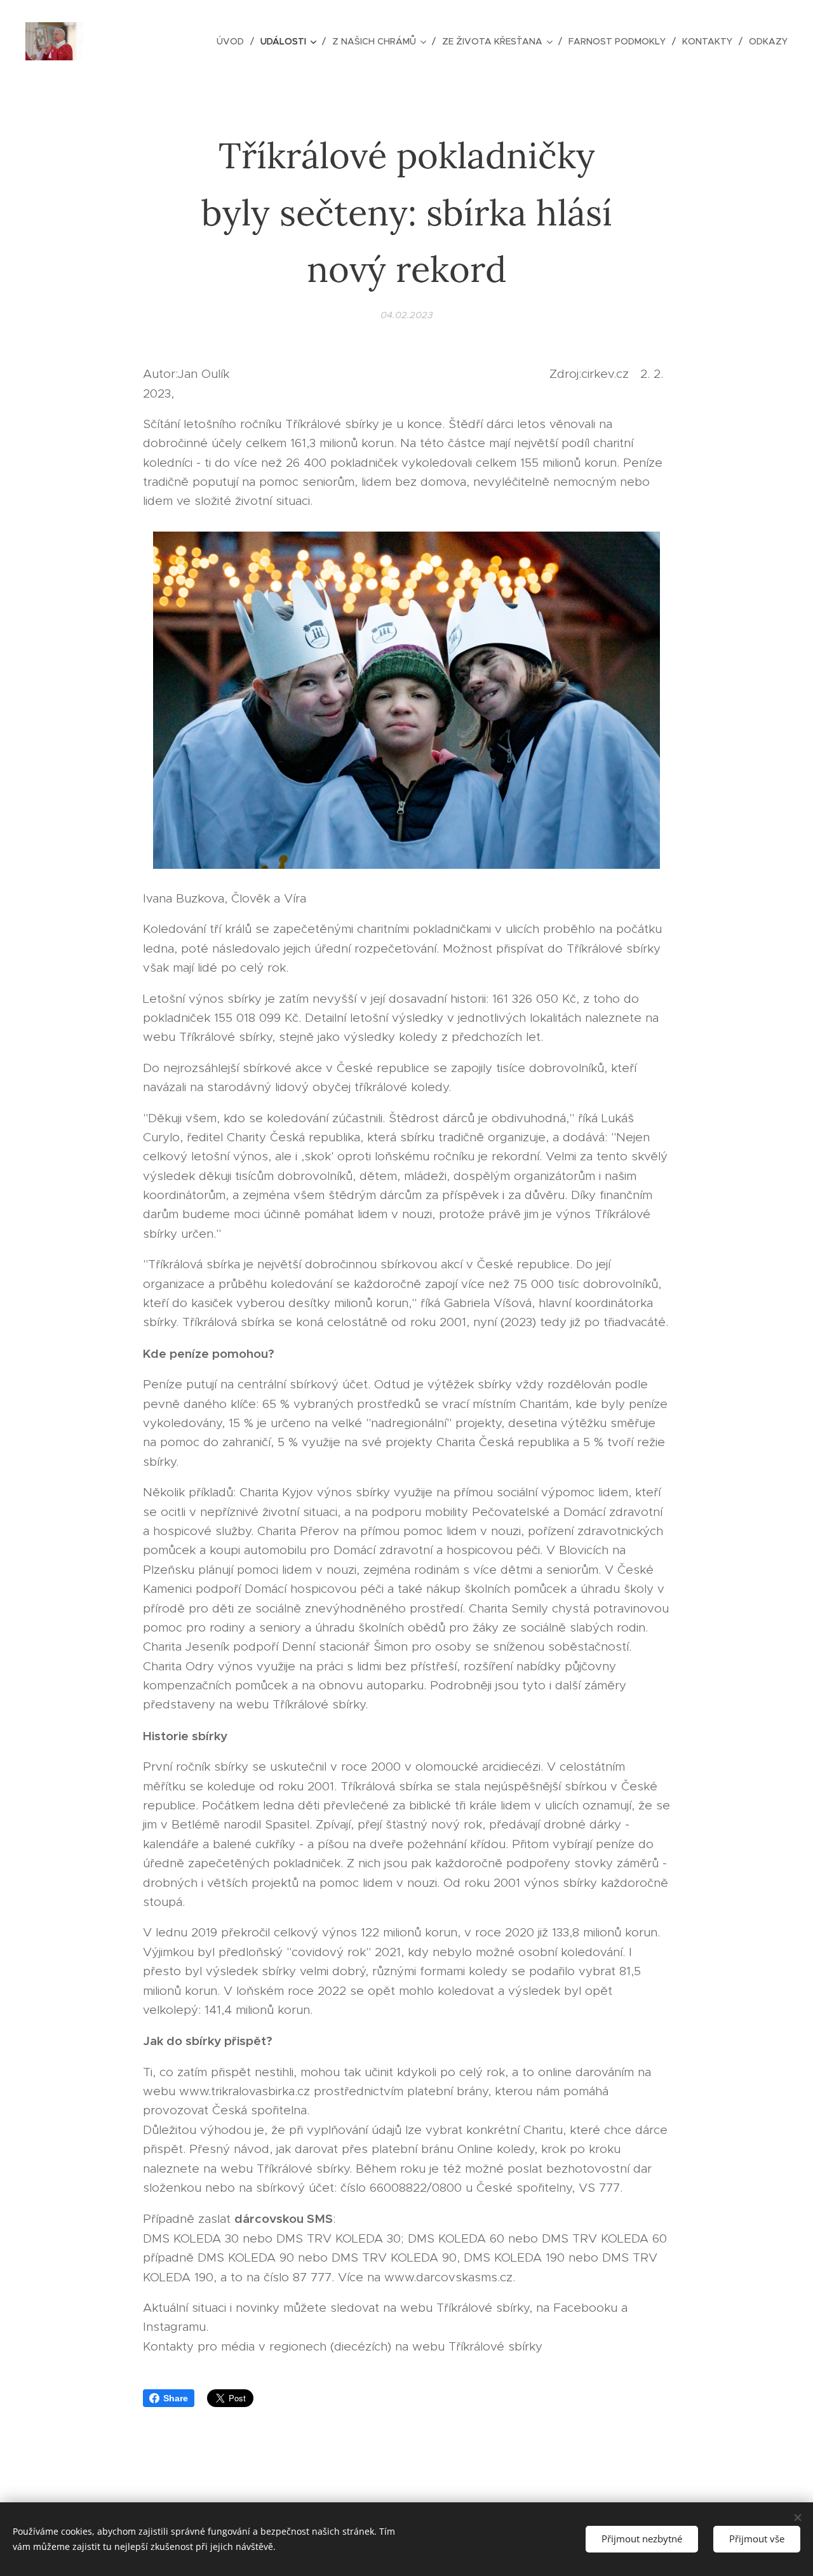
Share (176, 2398)
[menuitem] (234, 41)
